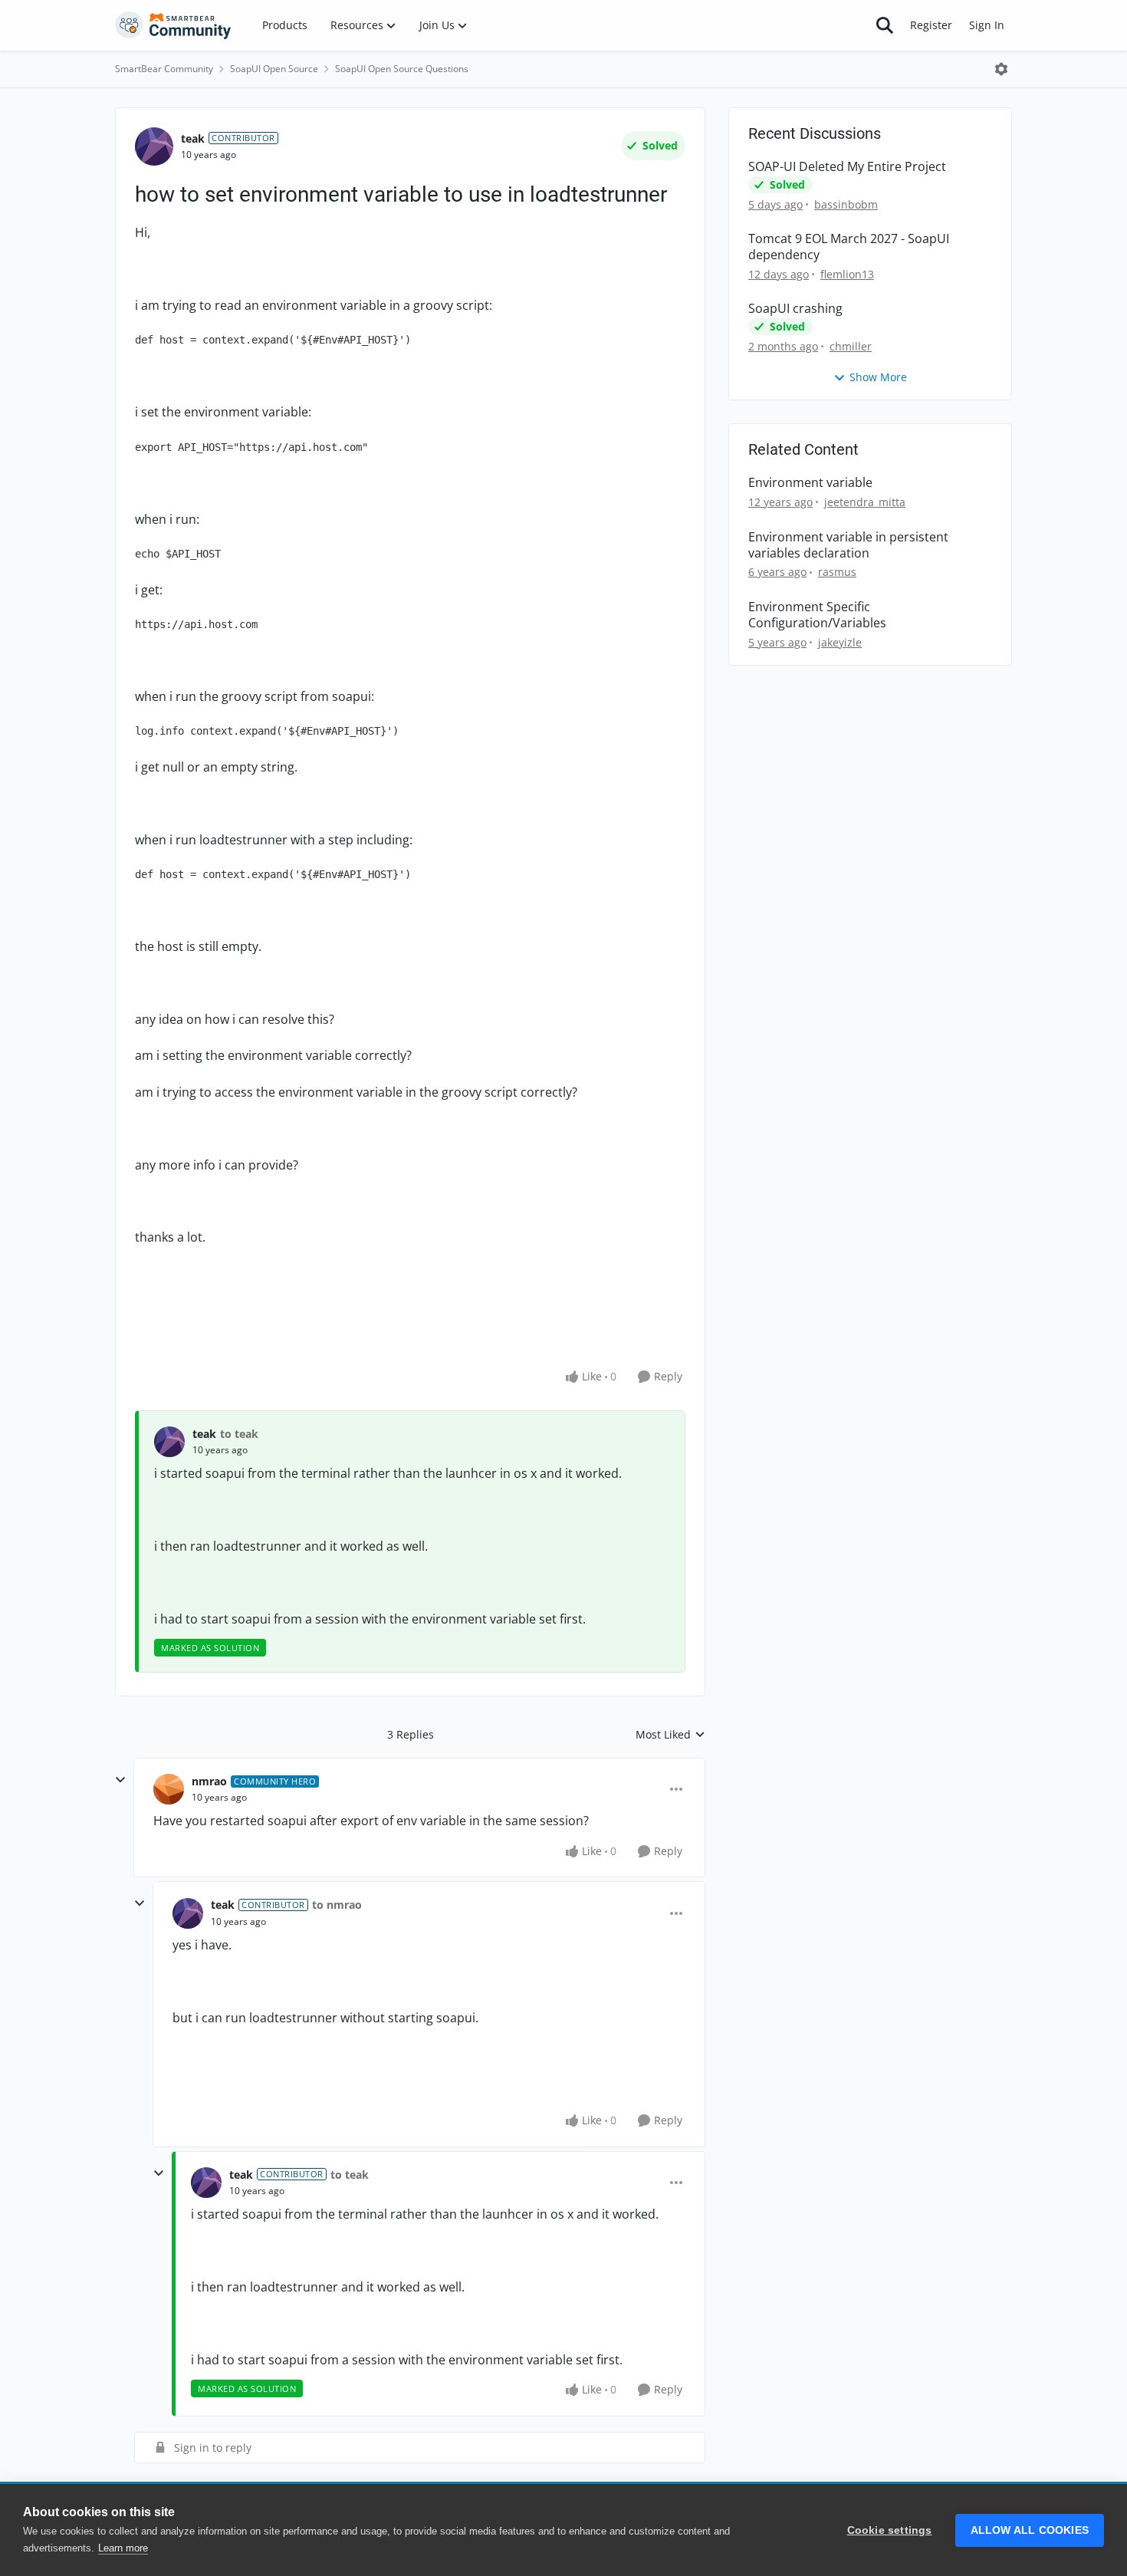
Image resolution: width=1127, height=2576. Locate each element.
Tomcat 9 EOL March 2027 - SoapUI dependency (849, 247)
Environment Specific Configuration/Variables (817, 615)
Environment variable (810, 483)
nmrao (209, 1781)
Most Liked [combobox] (670, 1735)
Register (931, 25)
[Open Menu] (1001, 69)
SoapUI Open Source (274, 69)
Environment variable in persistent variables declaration (848, 545)
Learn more (123, 2548)
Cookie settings (890, 2530)
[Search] (885, 25)
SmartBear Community (164, 69)
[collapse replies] (120, 1780)
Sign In (987, 25)
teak (193, 138)
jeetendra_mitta (865, 502)
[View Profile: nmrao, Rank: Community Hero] (169, 1789)
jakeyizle (840, 642)
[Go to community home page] (173, 25)
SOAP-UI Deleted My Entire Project (847, 167)
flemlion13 (847, 274)
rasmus (837, 572)
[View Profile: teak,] (169, 1442)
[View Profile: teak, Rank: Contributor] (154, 146)
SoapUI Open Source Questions (402, 69)
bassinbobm (846, 204)
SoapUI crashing (795, 309)
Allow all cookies (1030, 2530)
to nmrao (337, 1905)
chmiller (851, 346)
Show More (878, 377)
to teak (239, 1434)
